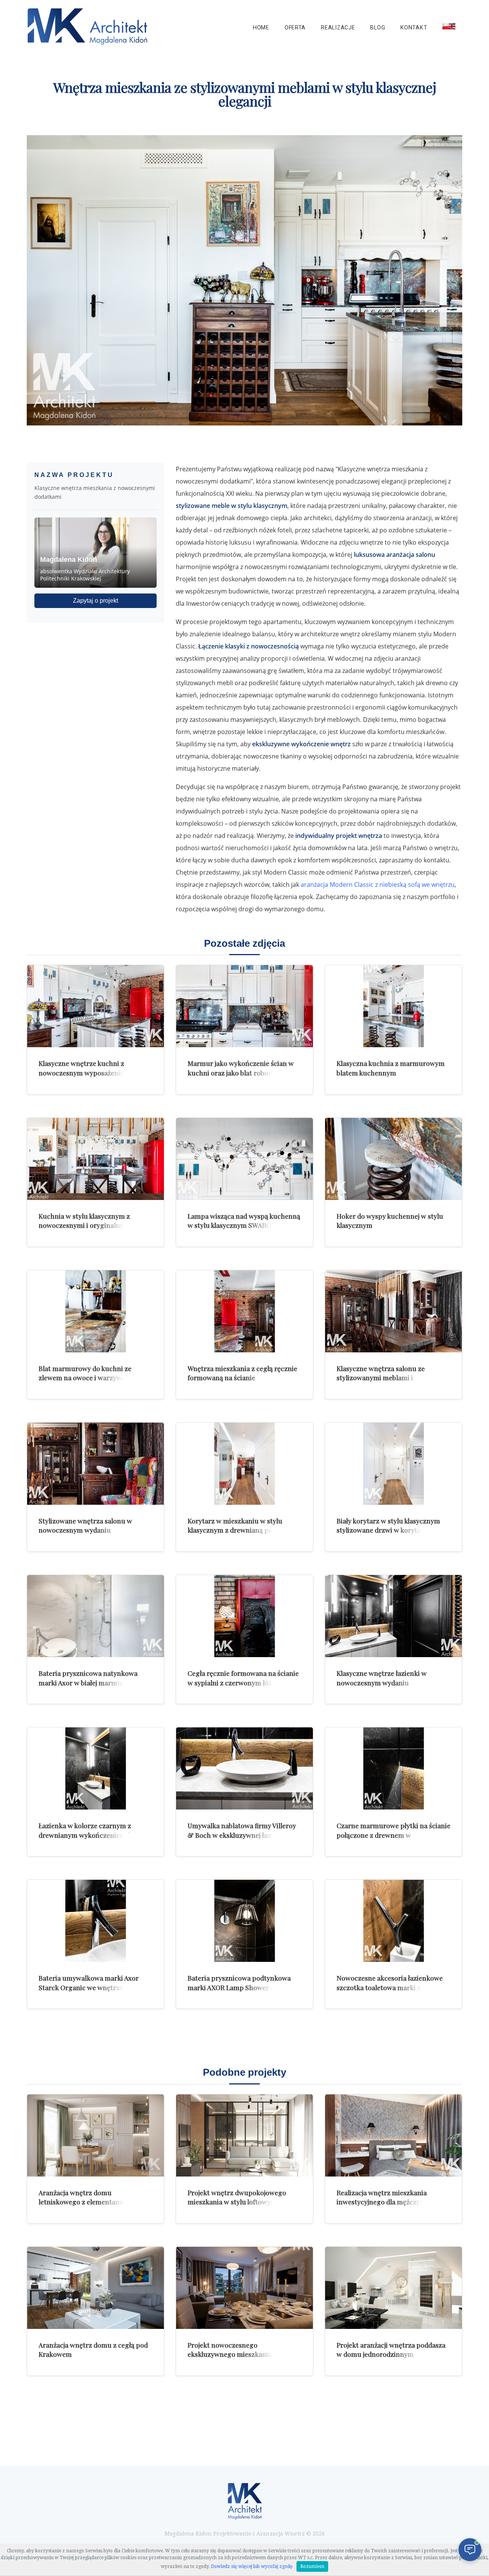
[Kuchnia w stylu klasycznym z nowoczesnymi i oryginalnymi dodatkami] (96, 1159)
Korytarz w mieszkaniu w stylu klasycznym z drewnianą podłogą (239, 1525)
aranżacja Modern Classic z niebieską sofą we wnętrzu (378, 885)
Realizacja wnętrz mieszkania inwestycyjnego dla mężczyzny (384, 2197)
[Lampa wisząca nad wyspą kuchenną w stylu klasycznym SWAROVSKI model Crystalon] (244, 1159)
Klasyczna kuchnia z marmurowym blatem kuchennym (391, 1068)
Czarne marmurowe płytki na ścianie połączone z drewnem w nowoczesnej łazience (393, 1835)
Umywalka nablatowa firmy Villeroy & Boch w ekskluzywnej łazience (242, 1830)
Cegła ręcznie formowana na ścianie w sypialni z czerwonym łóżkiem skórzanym (243, 1682)
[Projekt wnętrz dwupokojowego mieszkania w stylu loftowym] (244, 2135)
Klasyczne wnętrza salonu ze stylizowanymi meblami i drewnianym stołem (381, 1378)
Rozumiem (312, 2566)
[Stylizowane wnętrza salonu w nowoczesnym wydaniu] (96, 1464)
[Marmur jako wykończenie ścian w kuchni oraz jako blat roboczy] (244, 1006)
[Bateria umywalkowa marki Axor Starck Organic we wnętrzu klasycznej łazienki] (96, 1921)
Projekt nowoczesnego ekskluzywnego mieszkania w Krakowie (233, 2354)
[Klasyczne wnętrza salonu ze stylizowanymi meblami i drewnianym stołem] (393, 1311)
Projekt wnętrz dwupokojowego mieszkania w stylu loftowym (237, 2197)
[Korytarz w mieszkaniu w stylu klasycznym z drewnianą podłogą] (244, 1464)
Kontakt (414, 28)
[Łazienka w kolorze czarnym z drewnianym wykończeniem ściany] (96, 1768)
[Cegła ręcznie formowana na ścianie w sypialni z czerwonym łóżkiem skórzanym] (244, 1616)
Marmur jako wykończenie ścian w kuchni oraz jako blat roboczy (241, 1068)
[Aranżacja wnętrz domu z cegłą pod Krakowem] (96, 2288)
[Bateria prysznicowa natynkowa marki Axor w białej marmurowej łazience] (96, 1616)
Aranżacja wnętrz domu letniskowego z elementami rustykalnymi (81, 2202)
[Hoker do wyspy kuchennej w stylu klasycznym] (393, 1159)
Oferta (295, 28)
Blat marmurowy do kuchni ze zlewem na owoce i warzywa (85, 1373)
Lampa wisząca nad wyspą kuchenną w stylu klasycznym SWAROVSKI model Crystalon (244, 1225)
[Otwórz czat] (470, 2550)
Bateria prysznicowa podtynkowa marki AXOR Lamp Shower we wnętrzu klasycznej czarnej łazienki (242, 1987)
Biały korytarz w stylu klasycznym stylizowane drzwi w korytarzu (388, 1525)
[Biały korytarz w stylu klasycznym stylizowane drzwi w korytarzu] (393, 1464)
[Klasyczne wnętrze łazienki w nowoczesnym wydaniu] (393, 1616)
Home (261, 28)
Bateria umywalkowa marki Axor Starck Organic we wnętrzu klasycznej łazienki (89, 1987)
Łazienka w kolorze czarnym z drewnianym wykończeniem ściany (93, 1830)
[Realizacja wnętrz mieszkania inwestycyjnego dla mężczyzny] (393, 2135)
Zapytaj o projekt (96, 601)
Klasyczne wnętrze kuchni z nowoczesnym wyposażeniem (84, 1068)
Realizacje (338, 28)
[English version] (449, 26)
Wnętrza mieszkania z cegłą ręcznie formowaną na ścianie (242, 1373)
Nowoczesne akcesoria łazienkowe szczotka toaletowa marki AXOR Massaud (390, 1987)
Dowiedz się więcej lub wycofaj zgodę (252, 2566)
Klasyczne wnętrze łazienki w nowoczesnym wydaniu (382, 1678)
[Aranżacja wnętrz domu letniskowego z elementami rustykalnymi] (96, 2135)
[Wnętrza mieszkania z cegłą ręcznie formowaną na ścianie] (244, 1311)
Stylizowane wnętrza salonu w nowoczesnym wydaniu (85, 1525)
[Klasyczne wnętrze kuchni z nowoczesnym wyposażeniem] (96, 1006)
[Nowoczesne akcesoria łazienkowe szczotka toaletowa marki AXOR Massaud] (393, 1921)
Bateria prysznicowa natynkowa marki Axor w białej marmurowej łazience (89, 1682)
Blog (378, 28)
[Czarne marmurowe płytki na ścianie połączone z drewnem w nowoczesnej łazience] (393, 1768)
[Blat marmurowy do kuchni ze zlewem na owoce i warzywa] (96, 1311)
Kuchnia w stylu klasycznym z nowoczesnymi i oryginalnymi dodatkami (85, 1225)
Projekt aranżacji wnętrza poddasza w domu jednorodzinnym (391, 2350)
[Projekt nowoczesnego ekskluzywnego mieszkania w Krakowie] (244, 2288)
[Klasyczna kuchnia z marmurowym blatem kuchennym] (393, 1006)
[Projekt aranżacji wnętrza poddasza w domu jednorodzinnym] (393, 2288)
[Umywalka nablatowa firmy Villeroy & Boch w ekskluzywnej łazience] (244, 1768)
